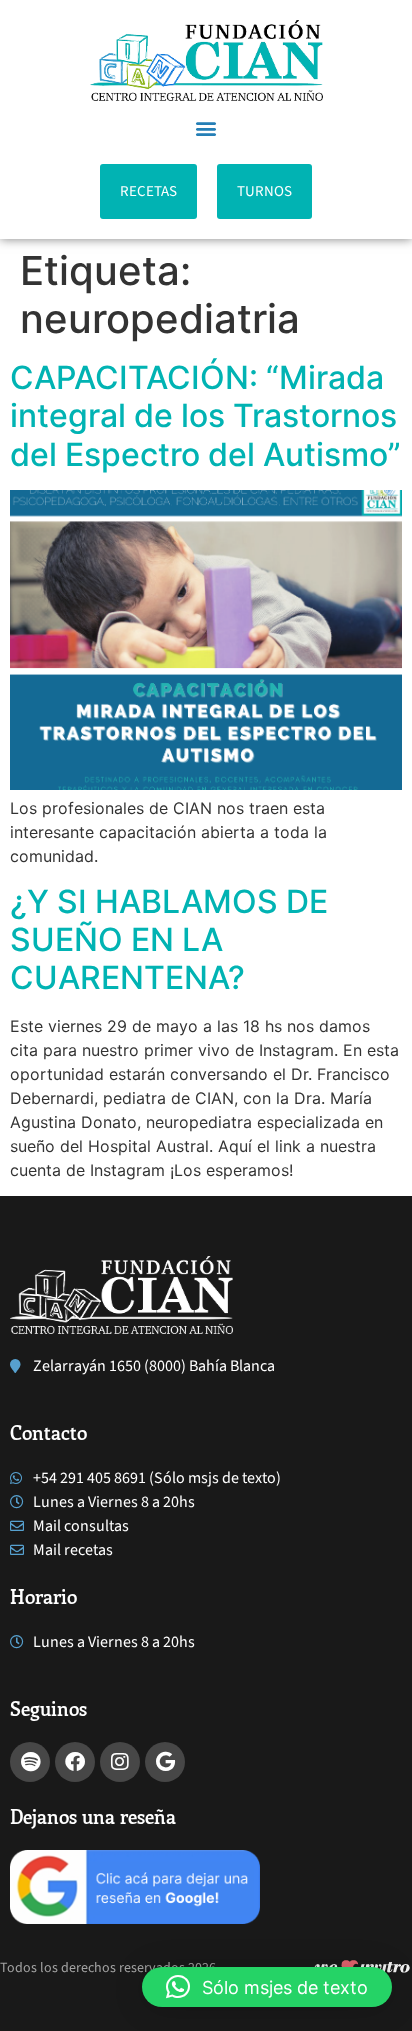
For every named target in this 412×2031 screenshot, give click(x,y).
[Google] (165, 1762)
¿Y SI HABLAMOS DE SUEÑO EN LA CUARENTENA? (169, 940)
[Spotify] (30, 1762)
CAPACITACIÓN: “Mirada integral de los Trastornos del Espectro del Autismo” (205, 416)
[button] (206, 127)
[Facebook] (75, 1762)
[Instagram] (120, 1762)
